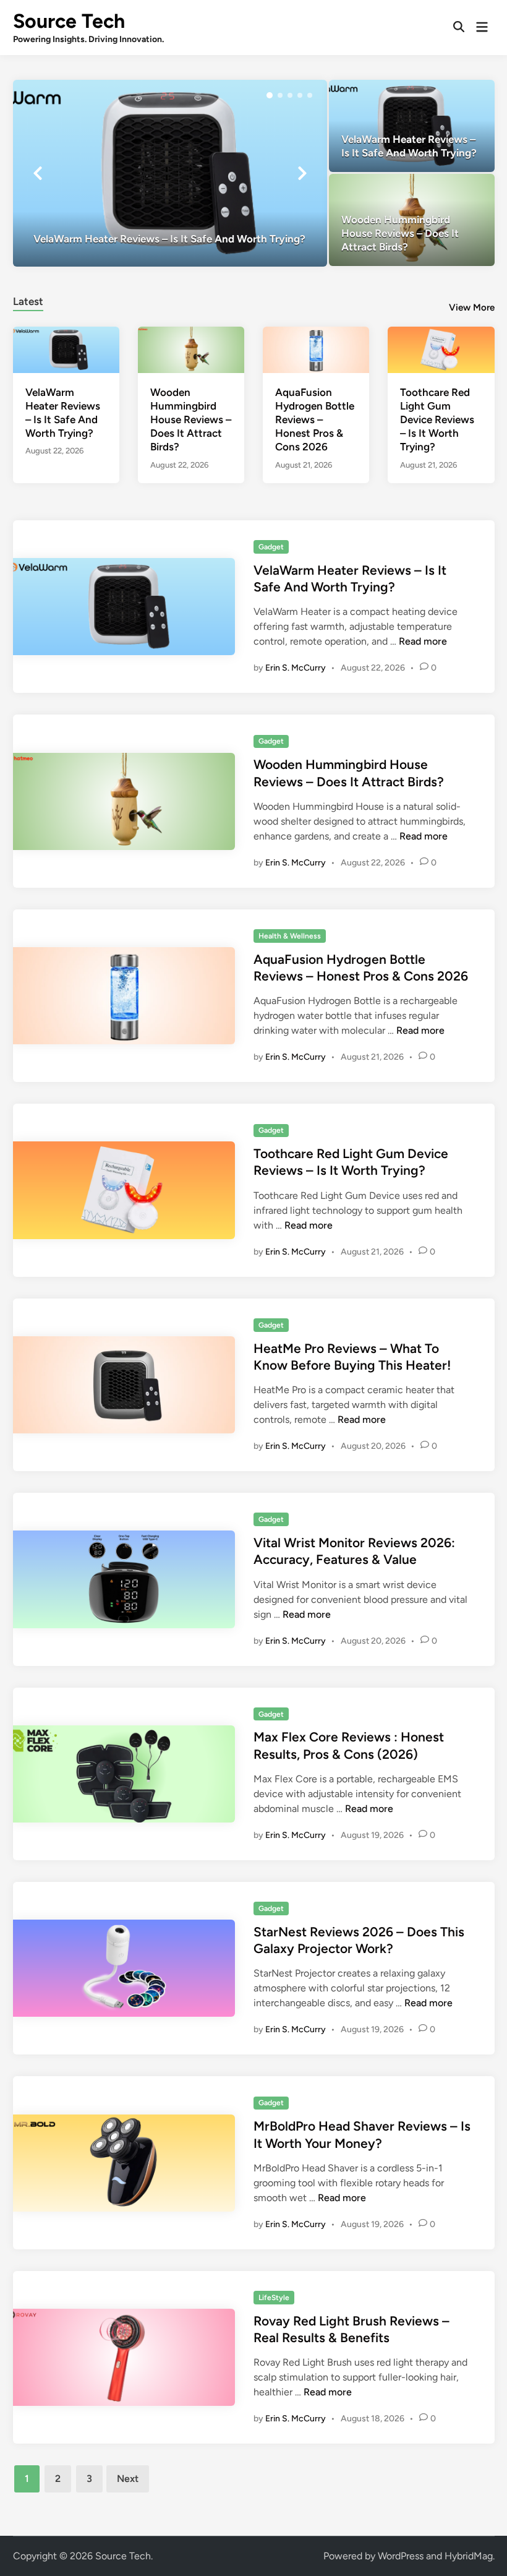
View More (472, 307)
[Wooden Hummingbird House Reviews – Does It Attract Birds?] (412, 220)
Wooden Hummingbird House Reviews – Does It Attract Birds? (191, 419)
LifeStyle (274, 2298)
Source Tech (69, 21)
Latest (28, 301)
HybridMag (469, 2556)
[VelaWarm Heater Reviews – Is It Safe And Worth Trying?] (170, 173)
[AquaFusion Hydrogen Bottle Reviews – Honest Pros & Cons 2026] (316, 349)
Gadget (271, 547)
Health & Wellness (290, 936)
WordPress (401, 2556)
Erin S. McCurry (296, 668)
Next (128, 2479)
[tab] (28, 300)
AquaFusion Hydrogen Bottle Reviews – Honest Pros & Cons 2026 (315, 419)
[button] (270, 95)
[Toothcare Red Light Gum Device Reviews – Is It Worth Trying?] (441, 349)
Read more (423, 641)
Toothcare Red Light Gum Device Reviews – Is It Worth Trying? (437, 419)
